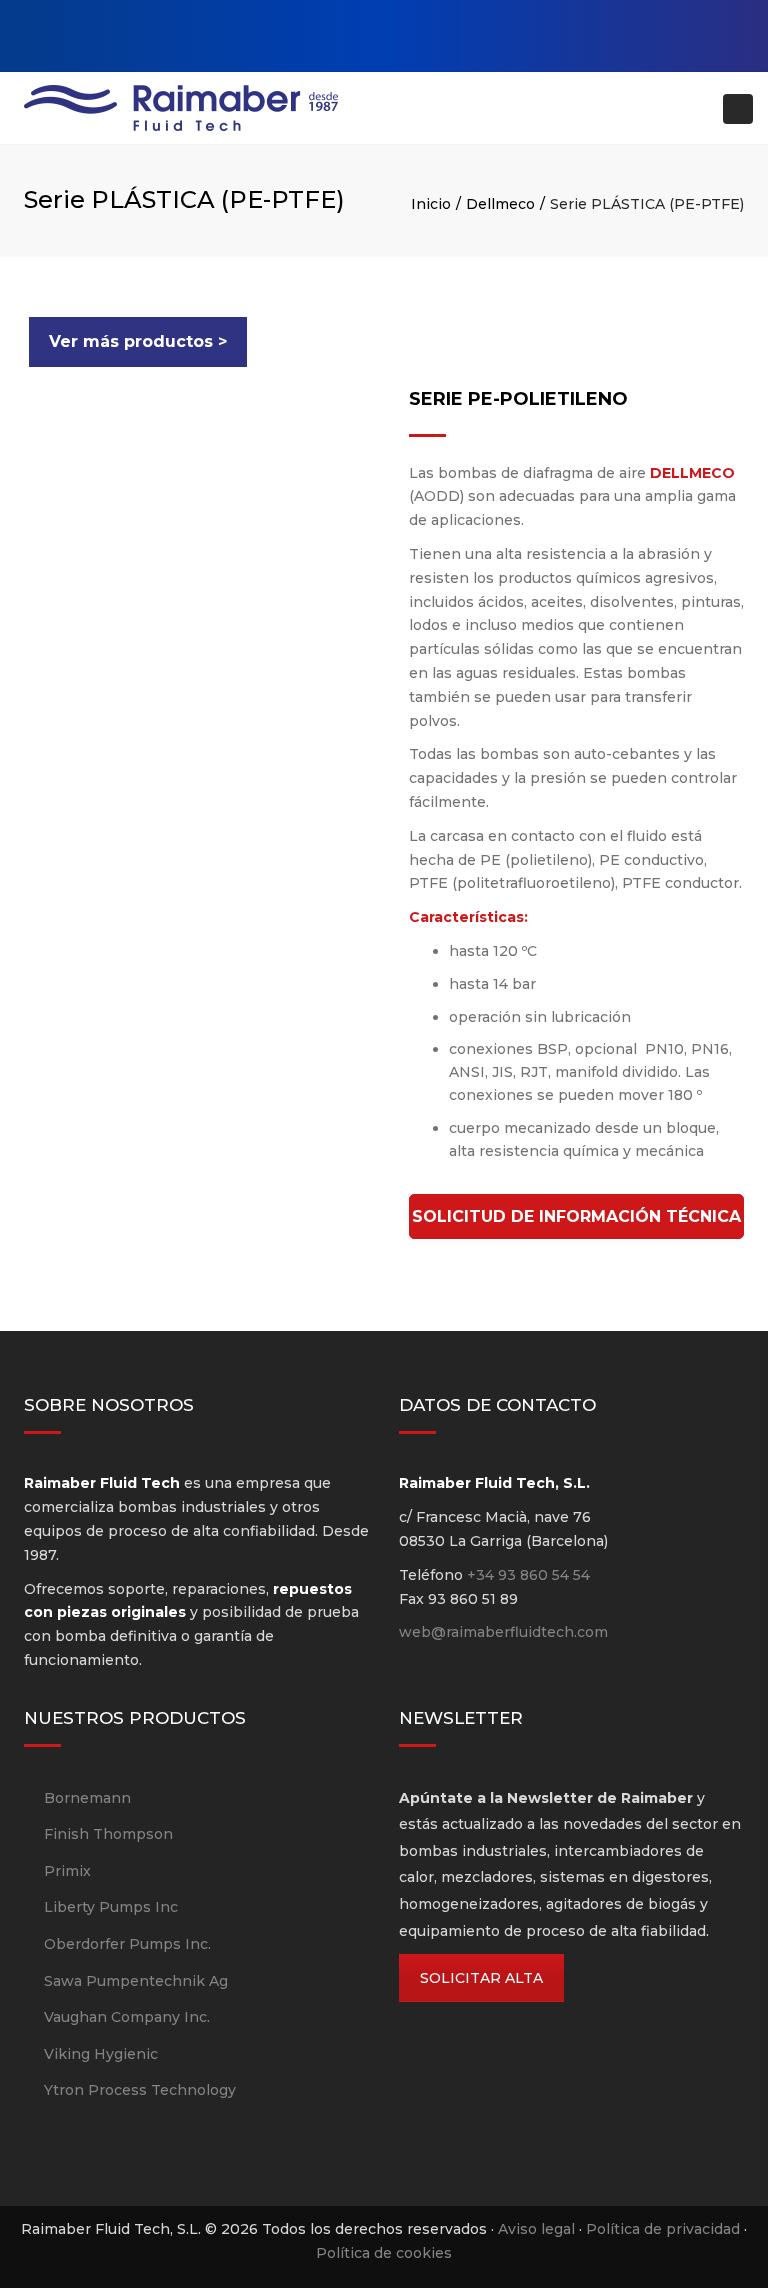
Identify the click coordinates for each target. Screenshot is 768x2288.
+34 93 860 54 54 (528, 1575)
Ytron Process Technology (140, 2090)
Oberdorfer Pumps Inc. (127, 1944)
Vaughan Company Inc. (127, 2017)
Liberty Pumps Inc (111, 1907)
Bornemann (87, 1798)
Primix (67, 1871)
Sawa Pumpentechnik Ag (136, 1981)
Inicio (431, 204)
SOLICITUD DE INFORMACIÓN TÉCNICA (576, 1216)
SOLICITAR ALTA (481, 1978)
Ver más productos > (138, 341)
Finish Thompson (108, 1834)
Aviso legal (536, 2229)
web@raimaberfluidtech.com (503, 1632)
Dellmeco (500, 204)
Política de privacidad (663, 2229)
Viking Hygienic (101, 2054)
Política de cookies (384, 2253)
